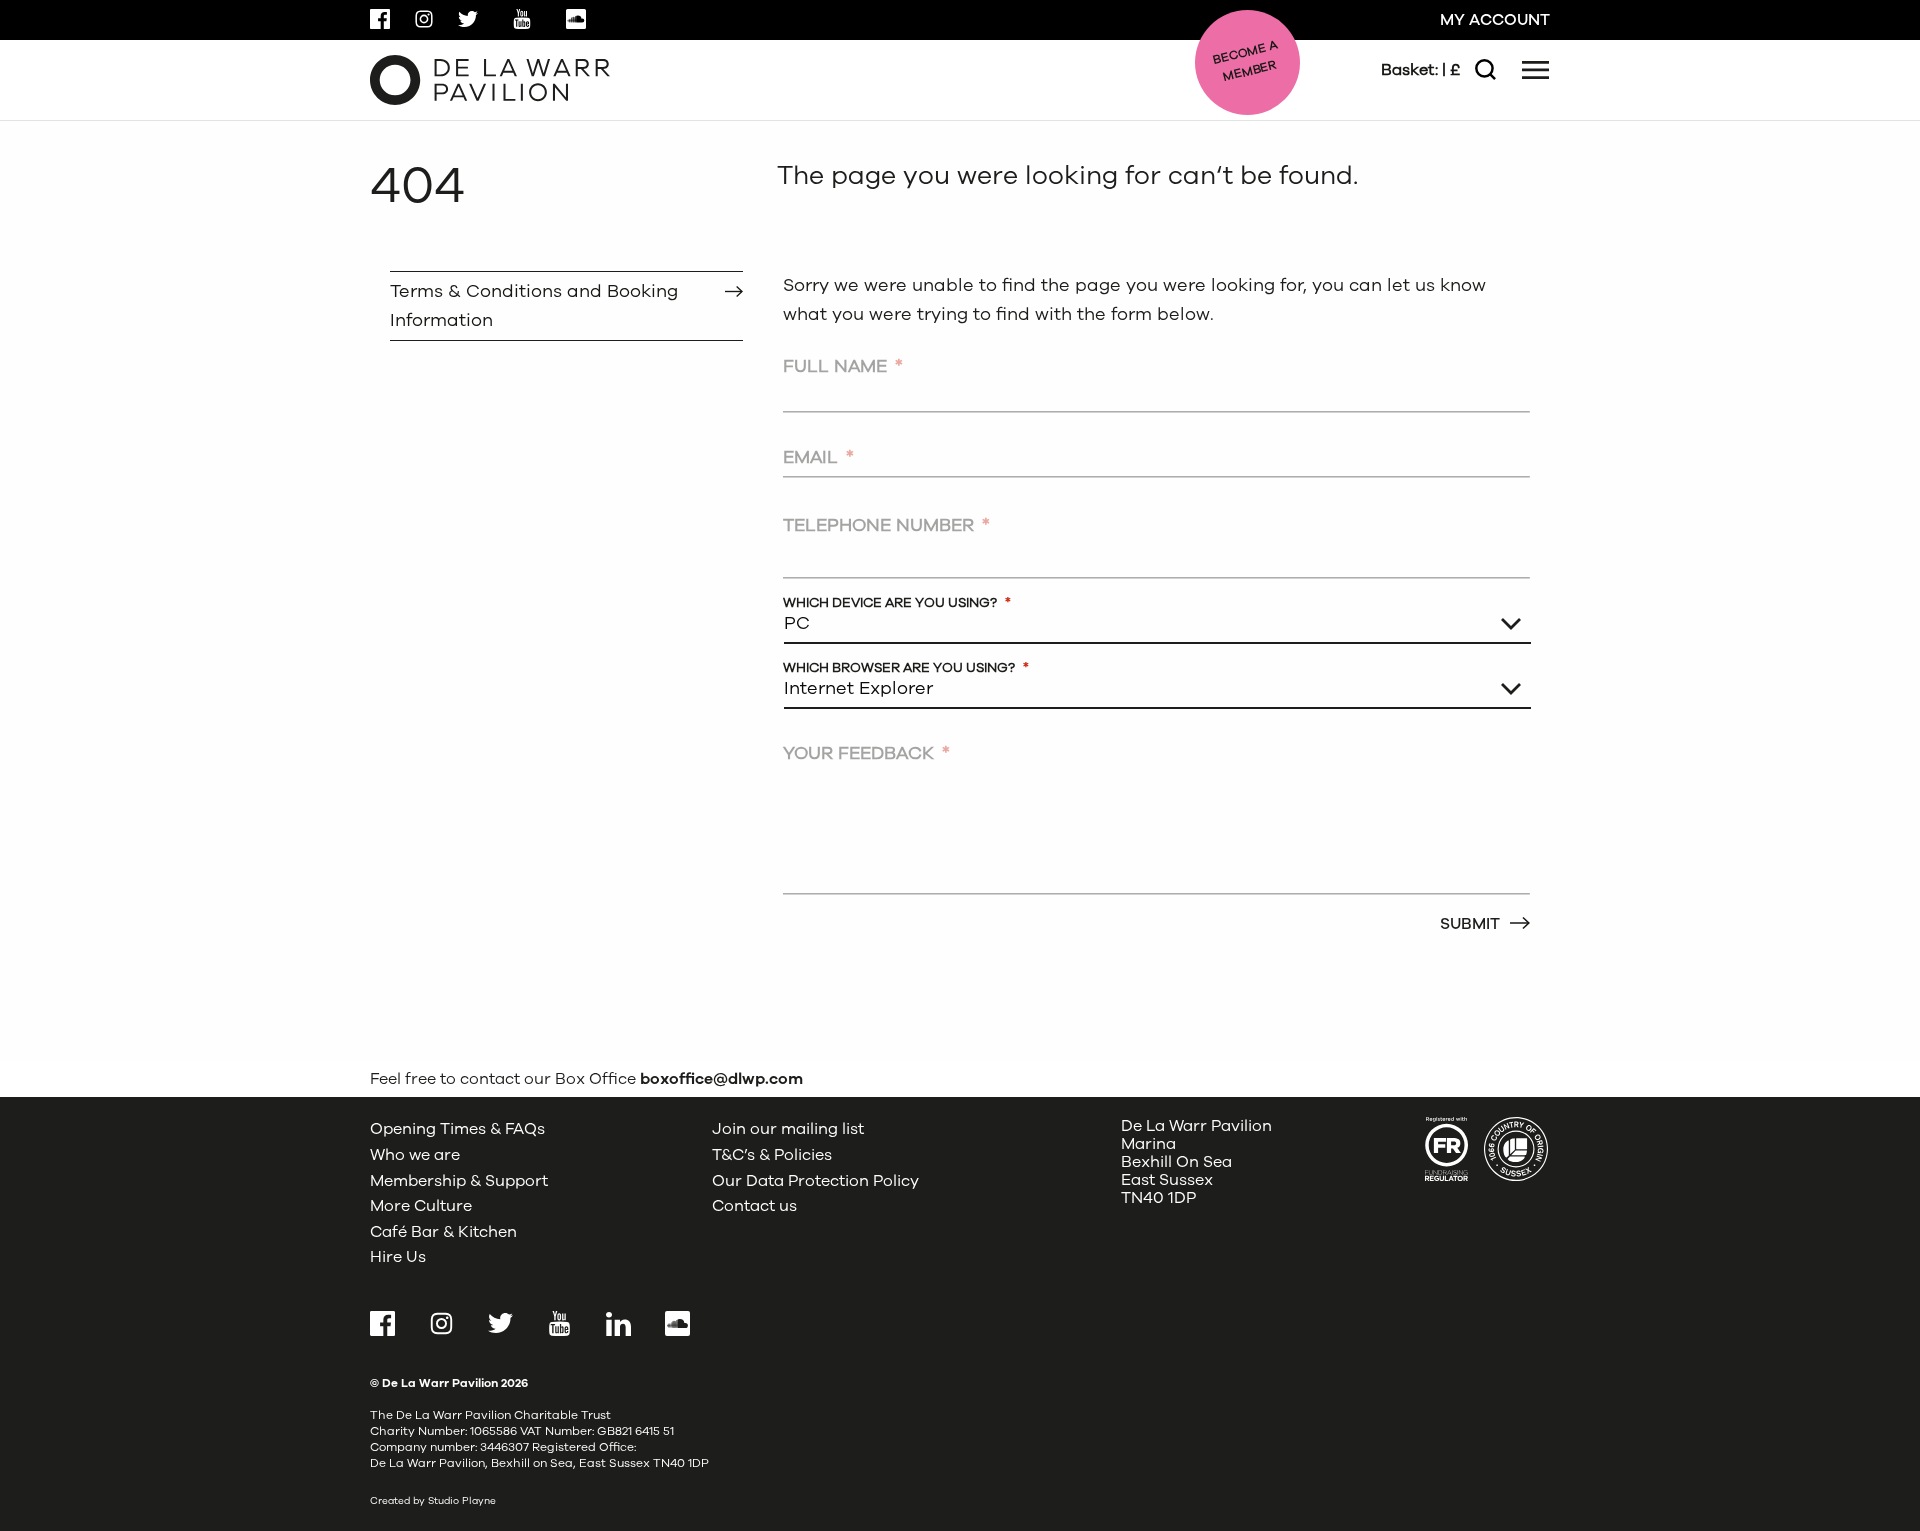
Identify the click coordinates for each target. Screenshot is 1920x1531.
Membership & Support (459, 1181)
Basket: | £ (1420, 70)
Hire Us (398, 1257)
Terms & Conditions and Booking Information (534, 305)
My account (1495, 20)
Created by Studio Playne (433, 1501)
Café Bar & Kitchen (443, 1232)
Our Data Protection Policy (815, 1181)
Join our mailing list (788, 1129)
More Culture (421, 1206)
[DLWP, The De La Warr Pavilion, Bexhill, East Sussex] (490, 79)
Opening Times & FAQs (457, 1129)
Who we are (415, 1155)
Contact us (754, 1206)
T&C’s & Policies (772, 1155)
